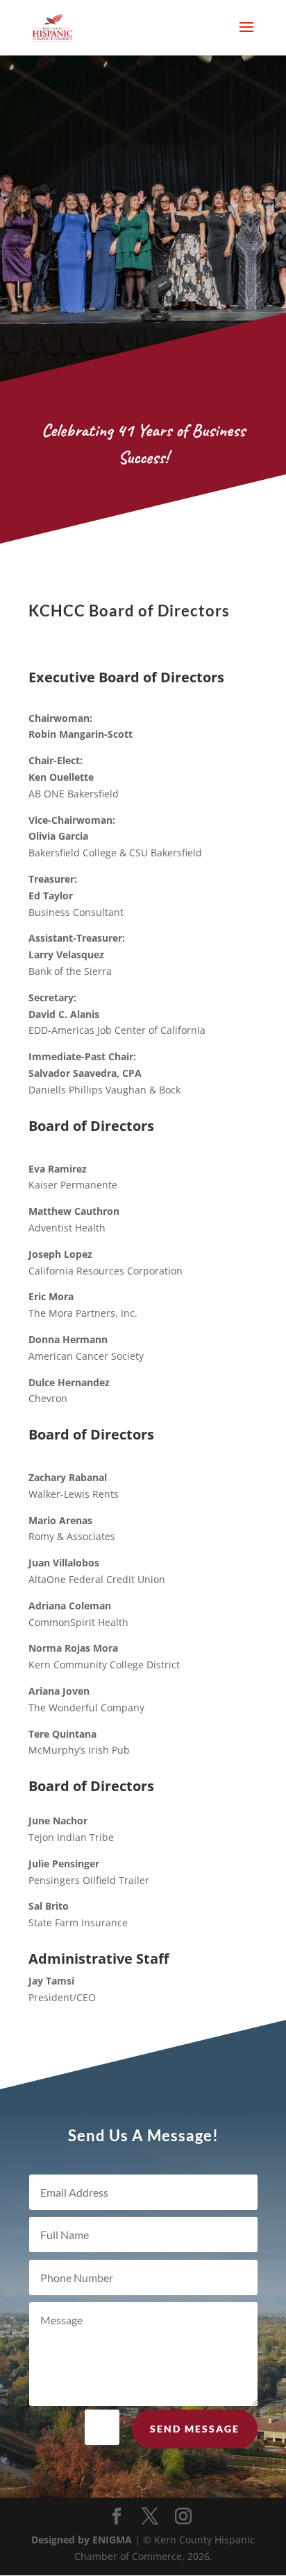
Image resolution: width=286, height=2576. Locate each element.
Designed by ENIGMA (83, 2540)
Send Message (195, 2429)
